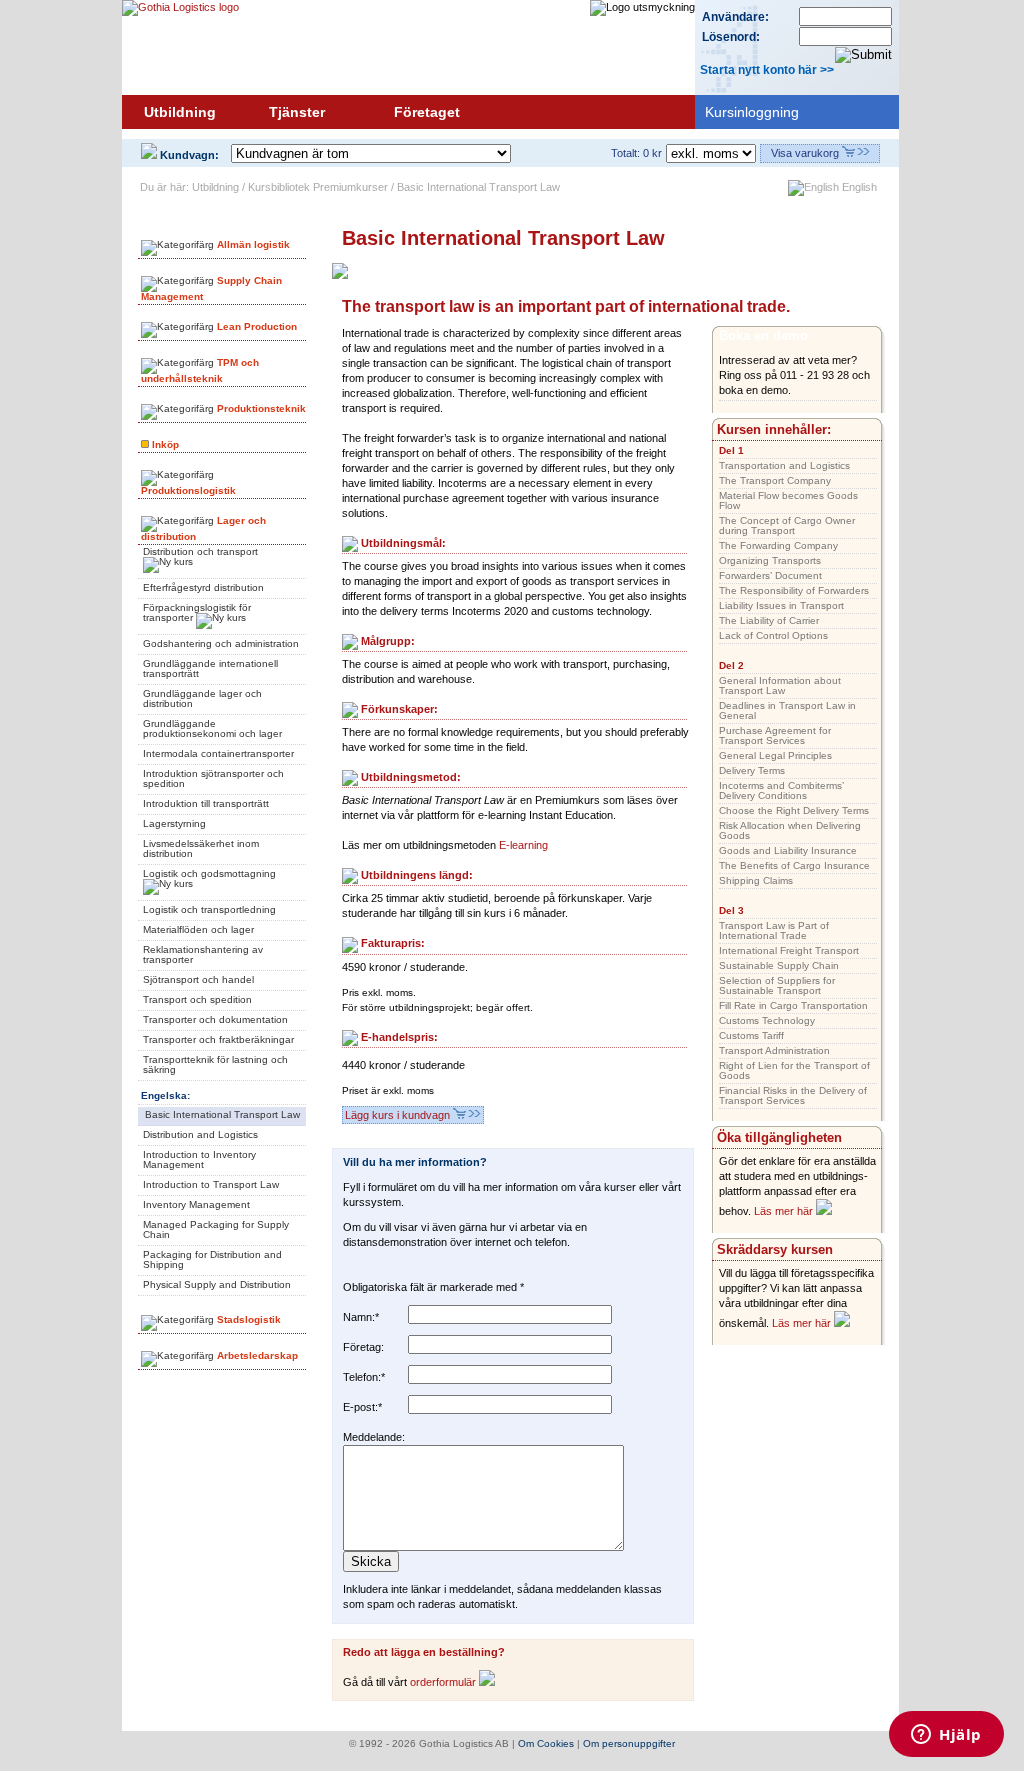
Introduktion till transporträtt (206, 803)
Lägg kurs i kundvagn (399, 1115)
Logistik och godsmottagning (209, 873)
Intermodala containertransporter (218, 753)
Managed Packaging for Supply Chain (216, 1229)
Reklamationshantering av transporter (203, 954)
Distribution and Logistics (200, 1134)
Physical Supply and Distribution (217, 1284)
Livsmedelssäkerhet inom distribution (201, 848)
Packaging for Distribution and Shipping (212, 1259)
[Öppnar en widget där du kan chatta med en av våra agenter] (946, 1736)
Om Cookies (546, 1743)
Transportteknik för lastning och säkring (215, 1064)
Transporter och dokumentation (215, 1019)
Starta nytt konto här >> (767, 70)
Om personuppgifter (629, 1743)
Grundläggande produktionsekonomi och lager (212, 728)
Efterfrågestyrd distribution (203, 587)
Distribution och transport (200, 551)
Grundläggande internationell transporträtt (210, 668)
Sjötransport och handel (198, 979)
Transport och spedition (197, 999)
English (858, 187)
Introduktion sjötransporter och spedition (213, 778)
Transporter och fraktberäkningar (218, 1039)
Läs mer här (785, 1211)
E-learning (523, 845)
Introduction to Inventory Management (199, 1159)
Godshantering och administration (221, 643)
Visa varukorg (806, 153)
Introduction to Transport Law (211, 1184)
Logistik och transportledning (209, 909)
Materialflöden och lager (198, 929)
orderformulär (444, 1682)
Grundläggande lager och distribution (202, 698)
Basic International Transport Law (222, 1114)
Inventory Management (196, 1204)
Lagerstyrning (174, 823)
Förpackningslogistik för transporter (197, 612)
